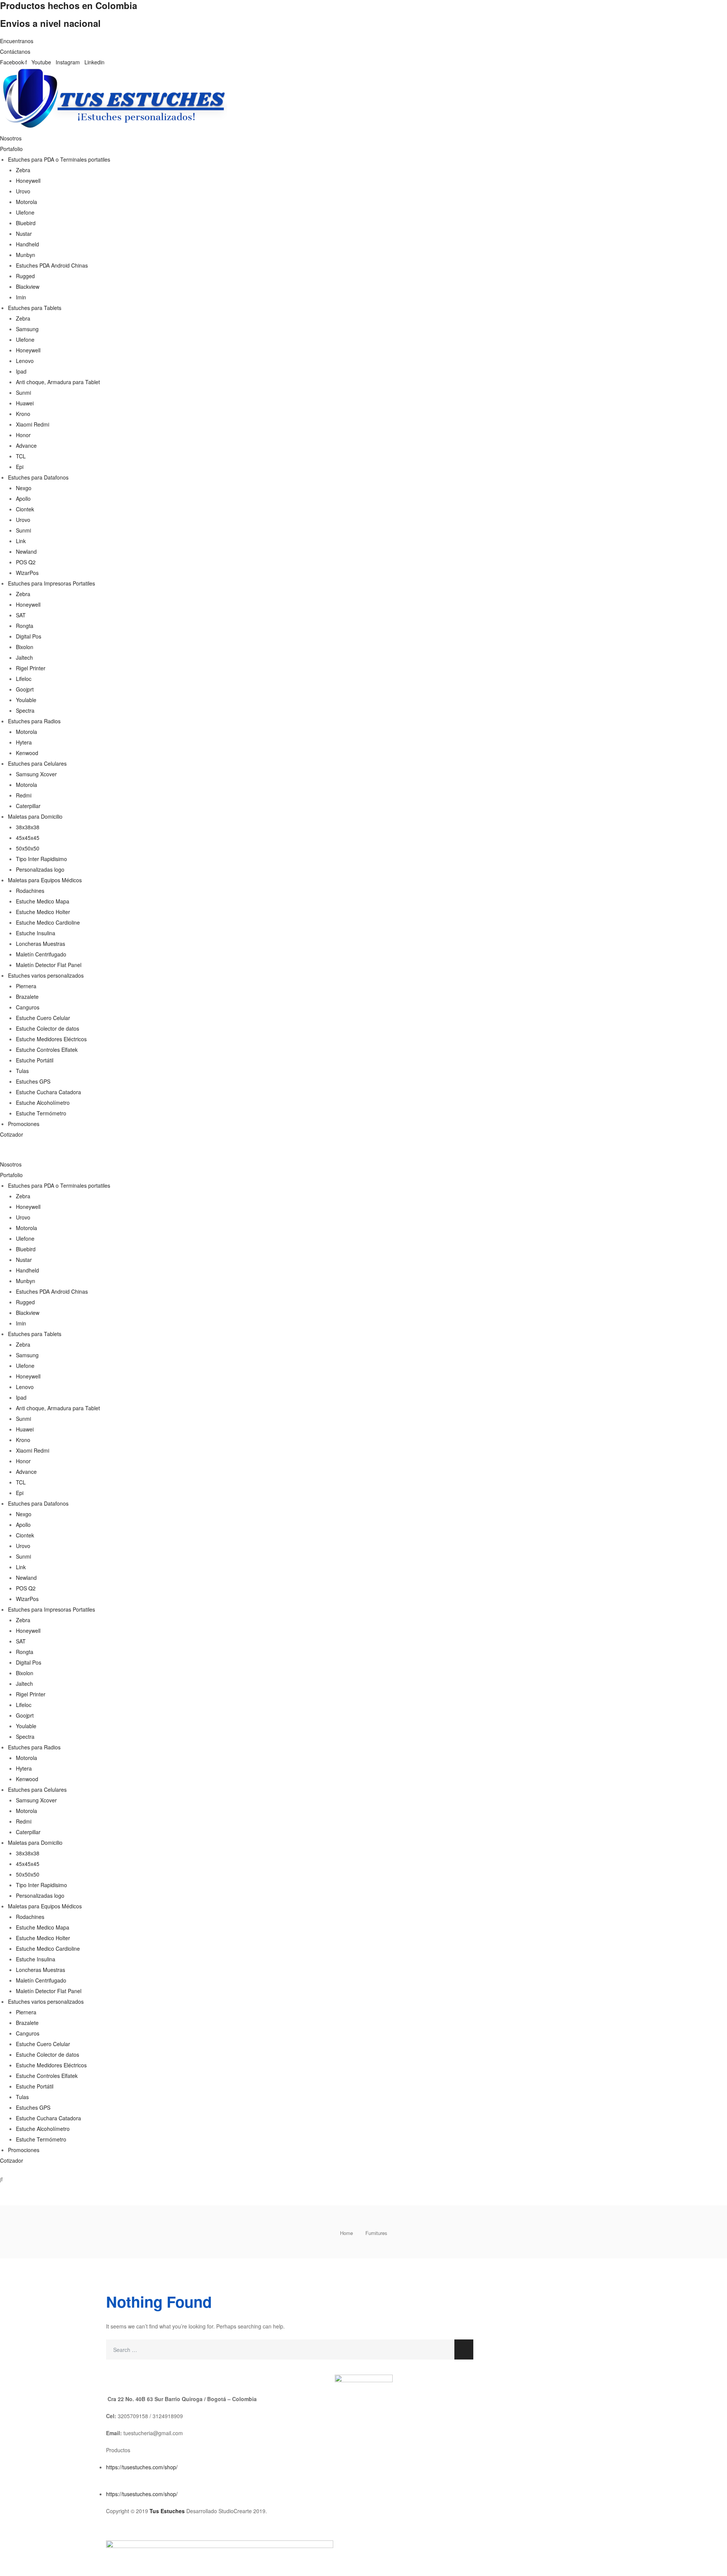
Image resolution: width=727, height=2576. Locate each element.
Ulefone (25, 212)
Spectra (25, 710)
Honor (23, 435)
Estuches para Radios (34, 721)
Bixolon (25, 647)
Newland (26, 551)
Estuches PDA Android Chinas (52, 265)
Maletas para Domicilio (35, 816)
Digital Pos (29, 636)
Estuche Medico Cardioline (48, 922)
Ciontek (25, 509)
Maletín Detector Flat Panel (49, 965)
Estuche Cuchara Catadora (48, 1092)
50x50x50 (28, 848)
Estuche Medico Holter (43, 912)
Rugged (25, 276)
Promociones (24, 1124)
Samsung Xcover (36, 774)
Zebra (23, 170)
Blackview (28, 287)
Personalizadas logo (40, 869)
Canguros (28, 1007)
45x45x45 (28, 838)
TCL (21, 456)
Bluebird (26, 223)
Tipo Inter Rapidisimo (41, 859)
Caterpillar (28, 806)
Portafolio (11, 149)
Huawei (25, 403)
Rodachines (30, 891)
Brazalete (27, 997)
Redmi (24, 795)
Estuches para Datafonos (38, 477)
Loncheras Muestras (41, 944)
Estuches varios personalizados (46, 975)
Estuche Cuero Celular (43, 1018)
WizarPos (27, 573)
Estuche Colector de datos (48, 1028)
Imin (21, 297)
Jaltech (24, 657)
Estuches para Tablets (35, 308)
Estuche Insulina (36, 933)
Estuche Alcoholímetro (43, 1103)
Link (21, 541)
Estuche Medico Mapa (43, 901)
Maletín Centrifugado (41, 954)
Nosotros (11, 138)
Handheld (27, 244)
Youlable (26, 700)
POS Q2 (26, 562)
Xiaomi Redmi (33, 424)
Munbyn (26, 255)
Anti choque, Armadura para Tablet (58, 382)
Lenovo (25, 361)
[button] (363, 1153)
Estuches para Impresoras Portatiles (51, 583)
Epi (20, 467)
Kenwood (27, 753)
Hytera (24, 742)
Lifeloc (24, 679)
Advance (26, 445)
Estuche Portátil (35, 1060)
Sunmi (23, 392)
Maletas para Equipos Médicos (45, 880)
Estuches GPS (33, 1081)
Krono (23, 414)
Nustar (24, 234)
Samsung (27, 329)
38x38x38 (28, 827)
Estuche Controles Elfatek (47, 1050)
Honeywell (28, 181)
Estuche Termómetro (41, 1113)
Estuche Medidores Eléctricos (51, 1039)
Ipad (21, 371)
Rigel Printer (31, 668)
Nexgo (24, 488)
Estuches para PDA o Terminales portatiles (59, 159)
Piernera (26, 986)
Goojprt (25, 689)
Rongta (25, 626)
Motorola (27, 202)
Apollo (23, 498)
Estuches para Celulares (37, 763)
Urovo (23, 191)
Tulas (22, 1071)
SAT (21, 615)
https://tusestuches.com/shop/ (142, 2467)
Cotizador (12, 1134)
